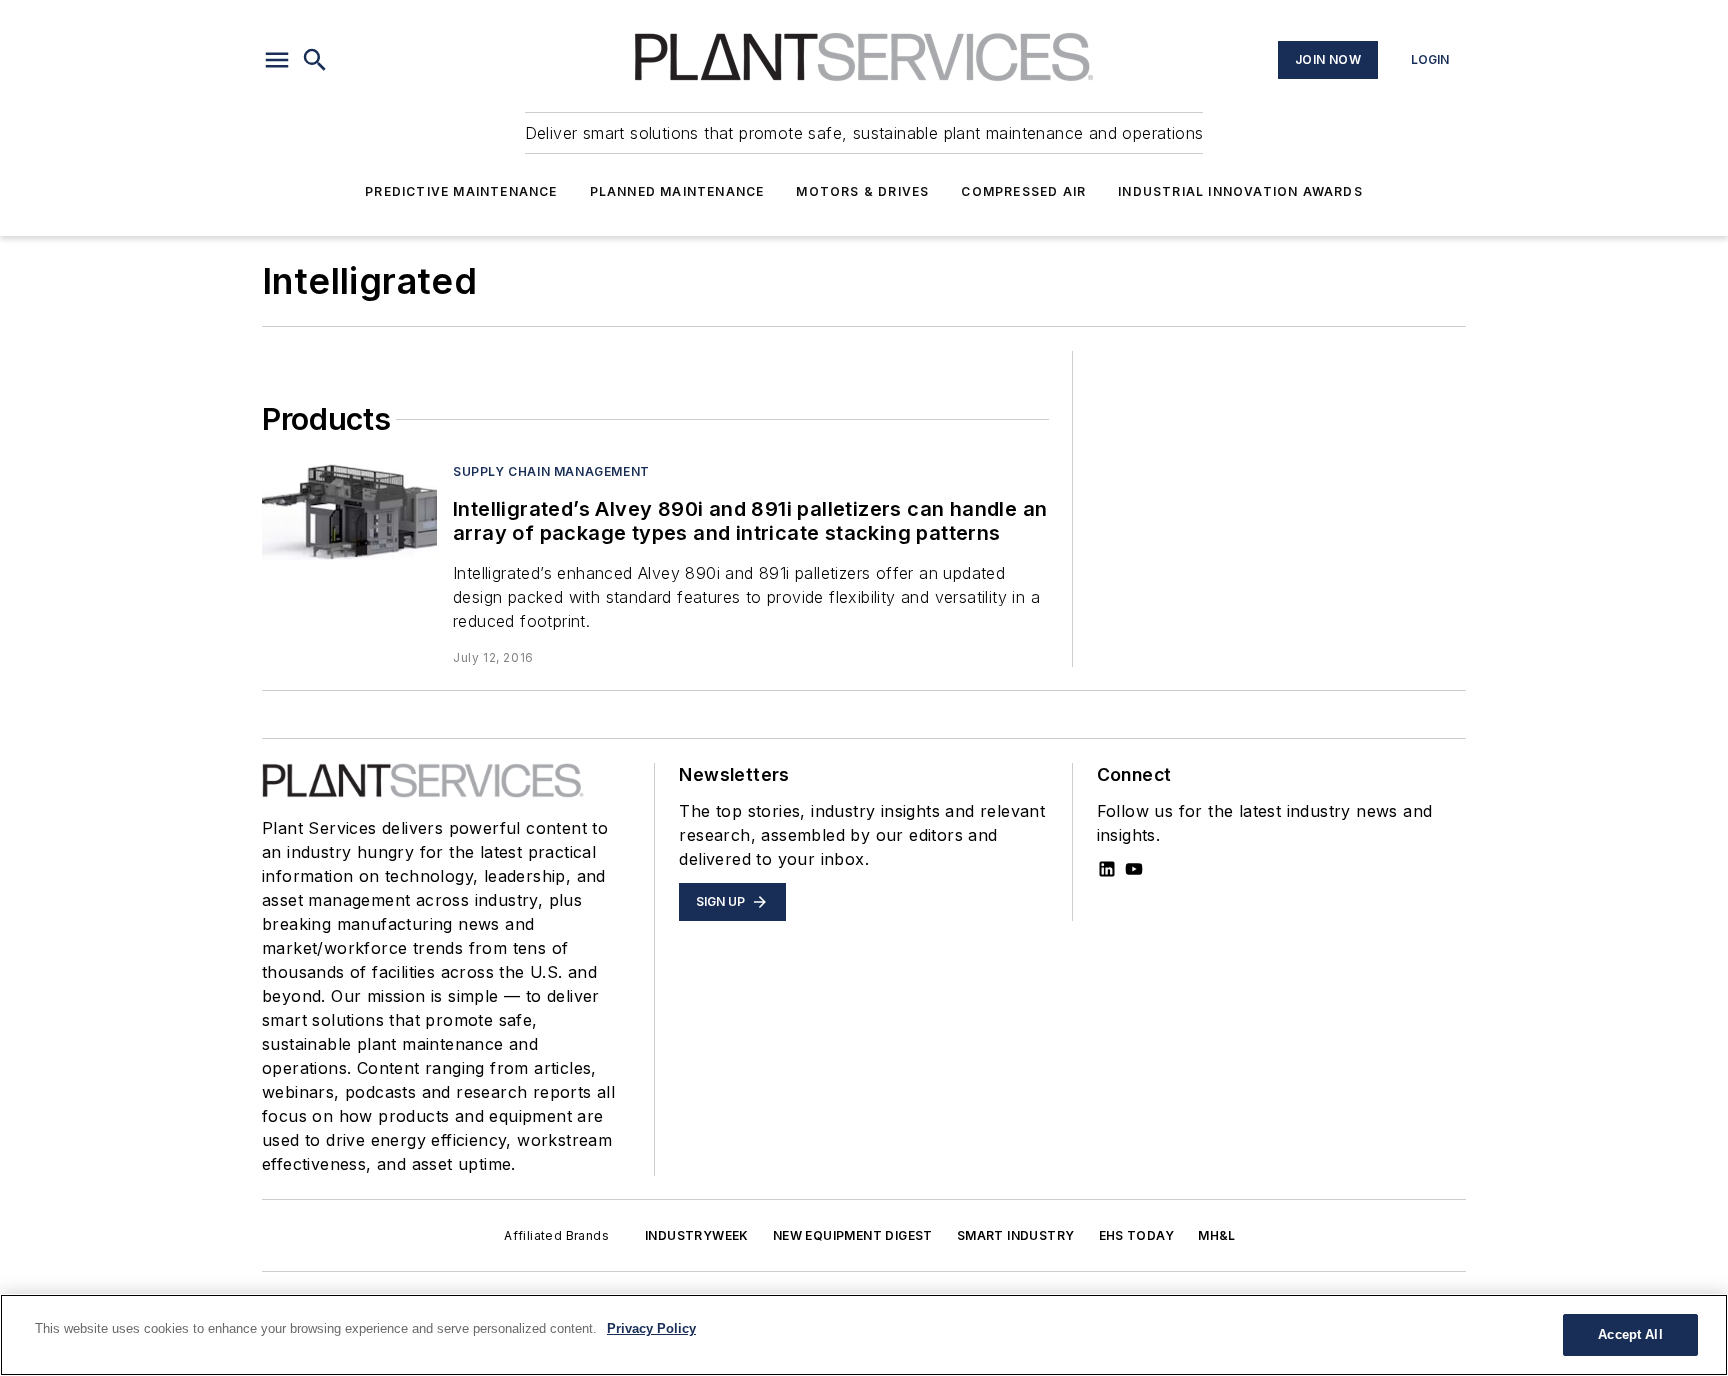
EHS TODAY (1137, 1235)
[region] (864, 1335)
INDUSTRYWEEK (697, 1235)
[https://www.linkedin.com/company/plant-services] (1107, 869)
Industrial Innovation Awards (1240, 191)
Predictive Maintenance (461, 191)
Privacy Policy (651, 1328)
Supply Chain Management (551, 471)
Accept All (1630, 1334)
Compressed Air (1023, 191)
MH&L (1217, 1235)
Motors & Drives (862, 191)
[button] (277, 60)
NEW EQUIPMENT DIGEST (853, 1235)
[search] (315, 60)
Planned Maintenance (677, 191)
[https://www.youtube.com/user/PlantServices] (1134, 869)
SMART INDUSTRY (1016, 1235)
